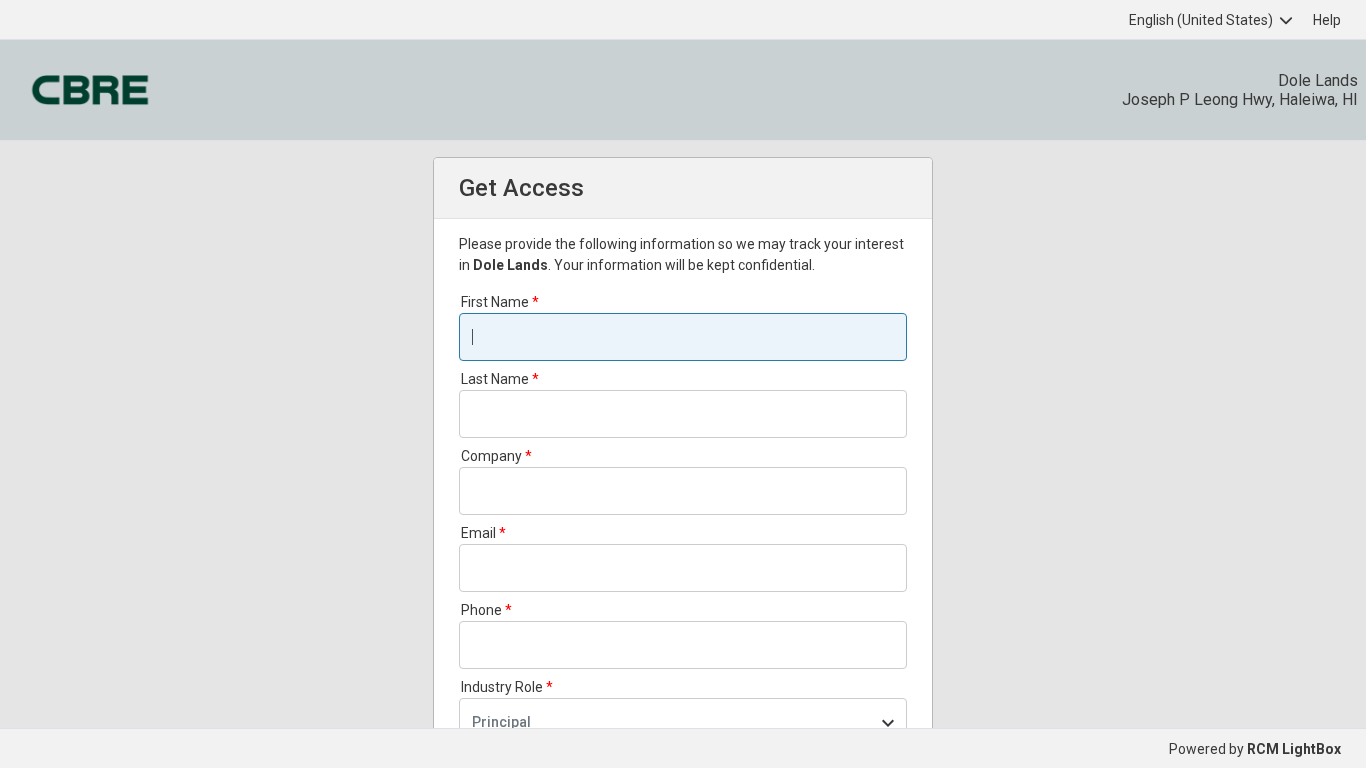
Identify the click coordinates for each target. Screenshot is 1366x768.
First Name (495, 302)
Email (478, 533)
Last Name (495, 379)
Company (491, 456)
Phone (481, 610)
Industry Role (502, 687)
